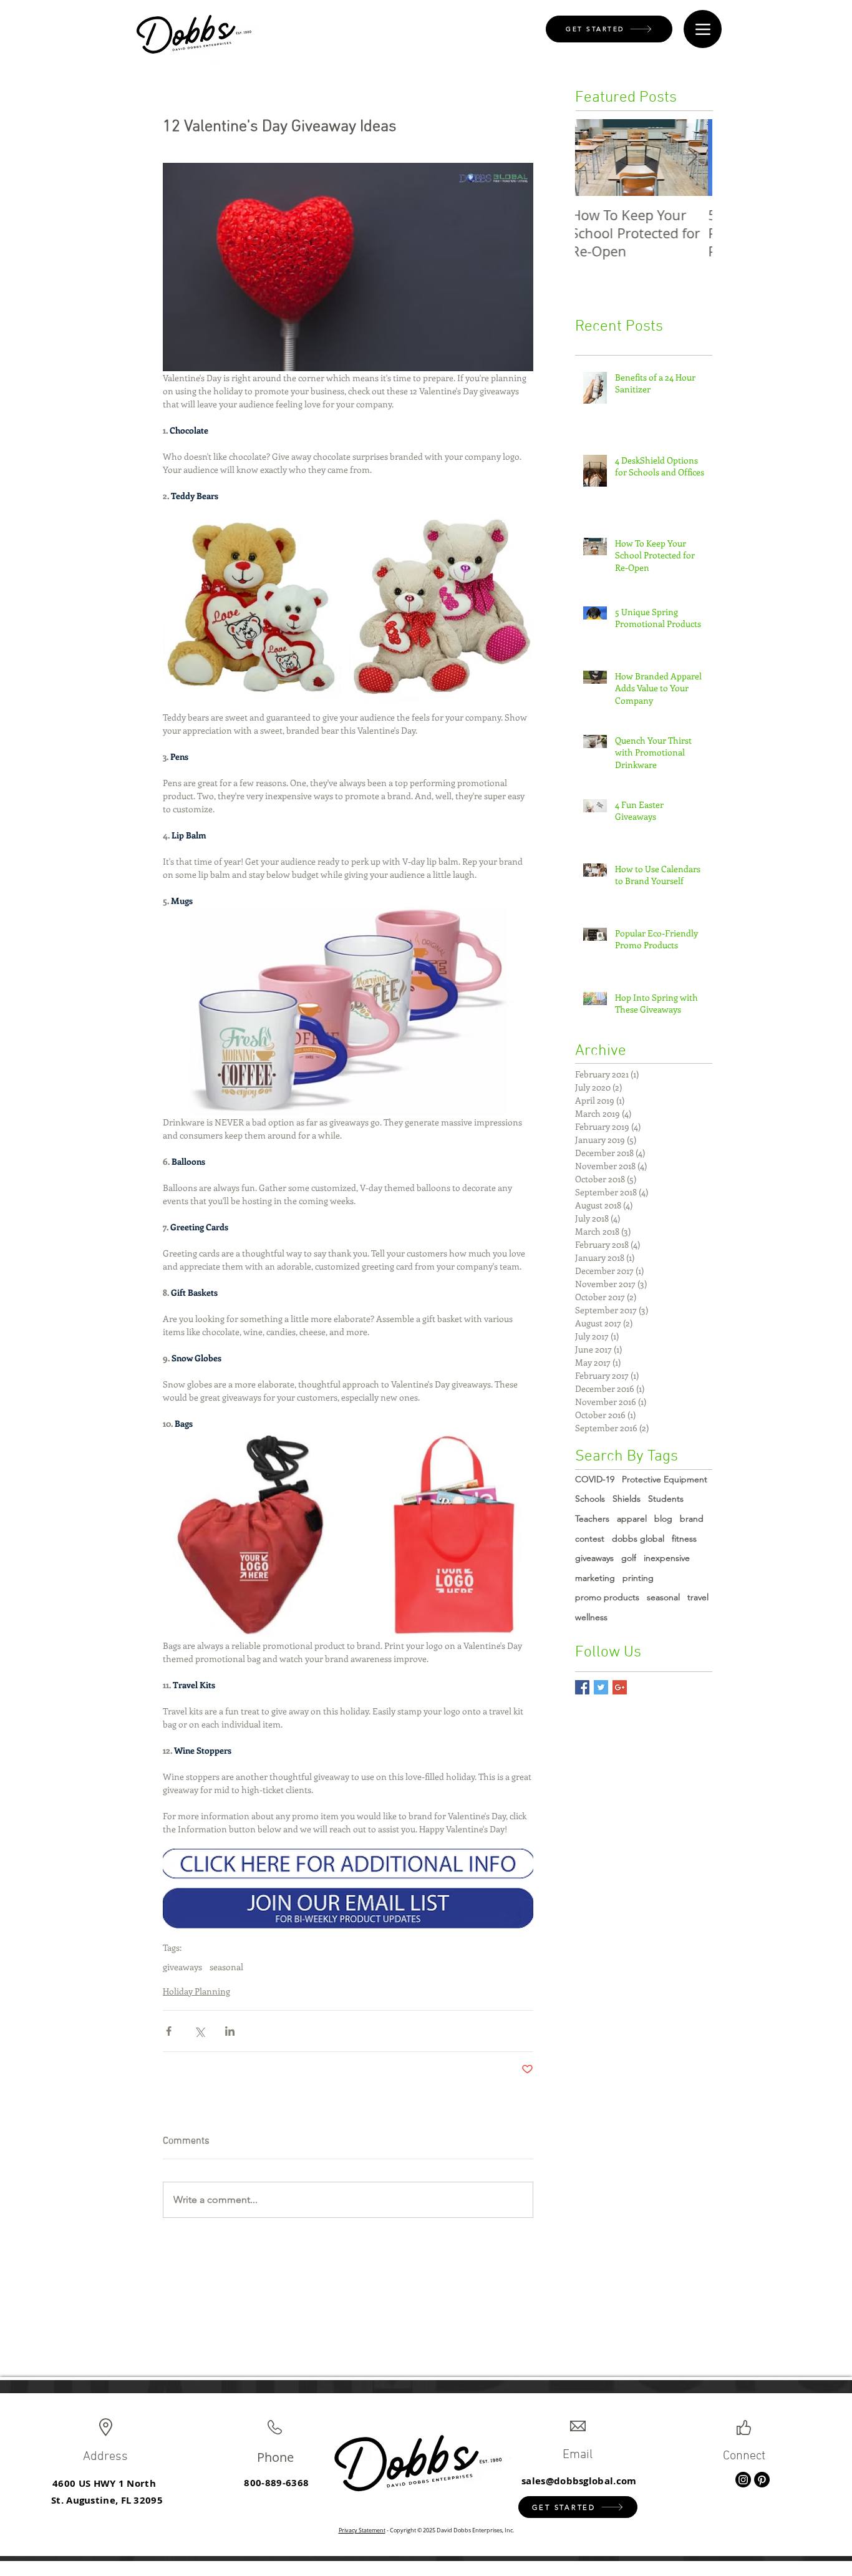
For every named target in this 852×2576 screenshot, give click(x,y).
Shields (627, 1499)
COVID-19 (595, 1479)
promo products (607, 1597)
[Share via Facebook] (169, 2031)
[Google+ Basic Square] (620, 1687)
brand (692, 1519)
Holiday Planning (196, 1991)
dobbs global (638, 1538)
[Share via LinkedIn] (230, 2031)
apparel (632, 1519)
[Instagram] (743, 2480)
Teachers (592, 1519)
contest (590, 1538)
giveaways (182, 1967)
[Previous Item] (595, 158)
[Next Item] (692, 158)
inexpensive (667, 1558)
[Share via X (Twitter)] (199, 2031)
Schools (590, 1499)
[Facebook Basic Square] (582, 1687)
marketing (595, 1578)
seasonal (226, 1967)
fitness (684, 1538)
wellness (591, 1617)
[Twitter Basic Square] (601, 1687)
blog (663, 1519)
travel (698, 1597)
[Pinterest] (762, 2480)
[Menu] (703, 29)
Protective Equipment (665, 1479)
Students (666, 1499)
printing (638, 1578)
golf (629, 1558)
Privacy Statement (362, 2530)
